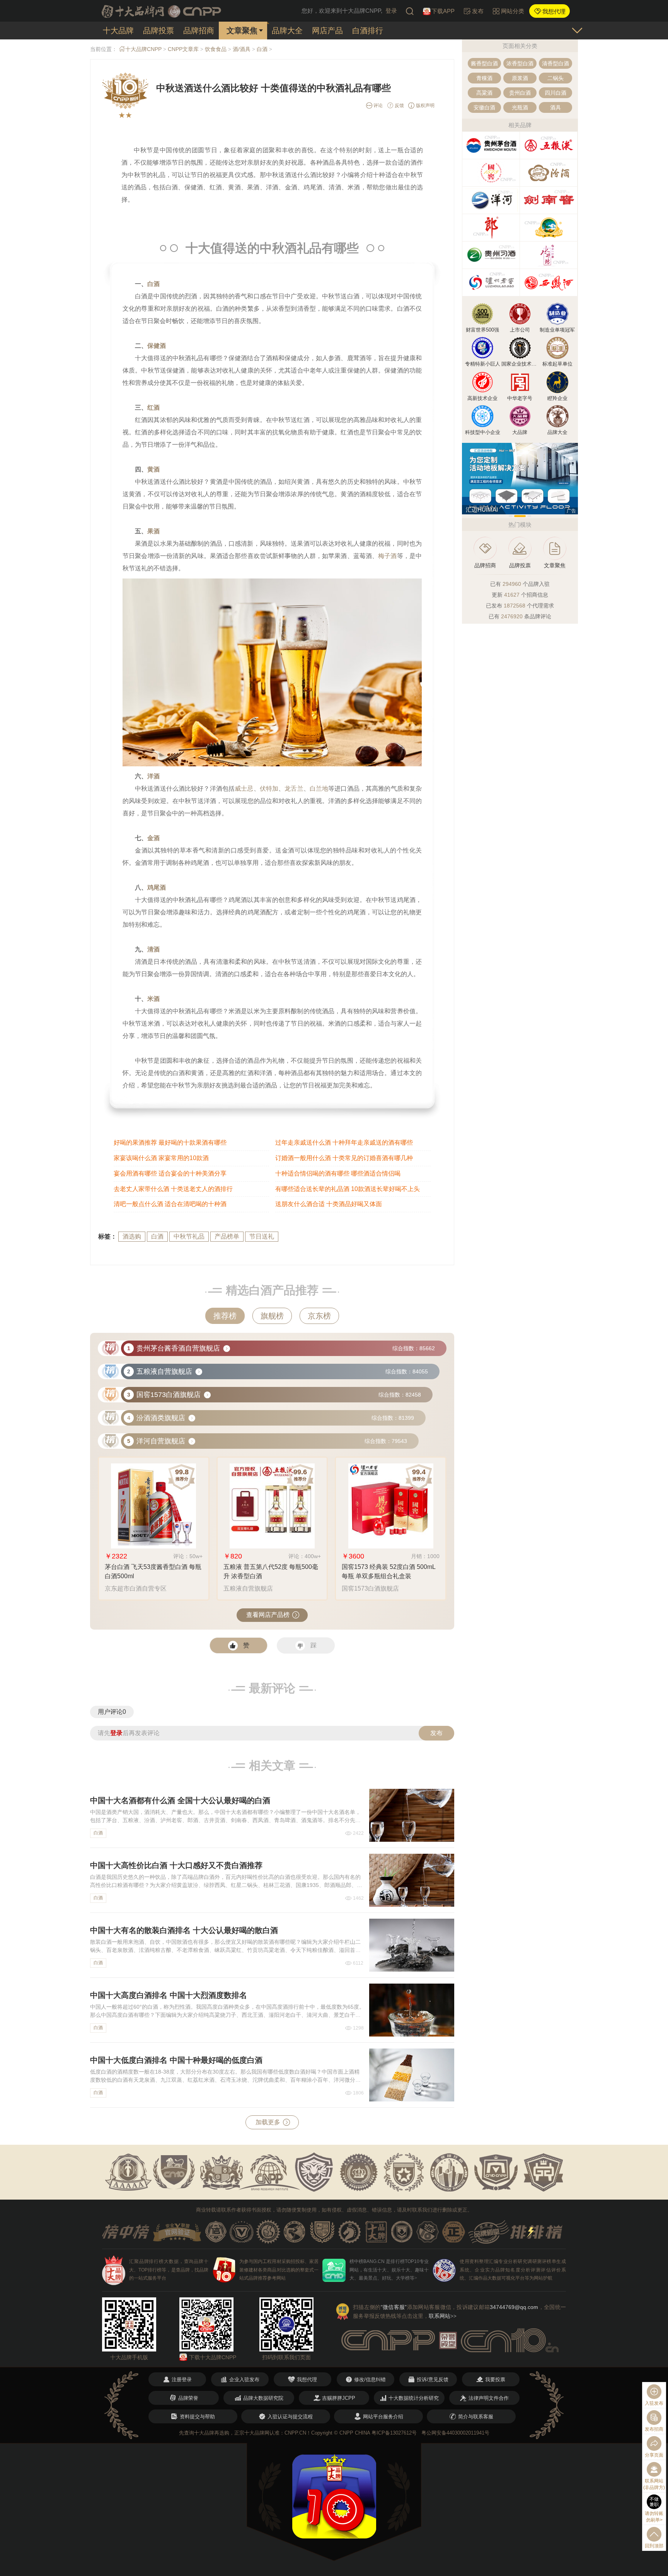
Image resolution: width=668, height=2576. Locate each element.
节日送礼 (262, 1236)
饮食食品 (216, 49)
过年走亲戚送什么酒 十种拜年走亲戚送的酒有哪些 (344, 1143)
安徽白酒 (484, 107)
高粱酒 (484, 93)
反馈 (399, 105)
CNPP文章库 (183, 49)
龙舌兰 (294, 789)
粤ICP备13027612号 (394, 2433)
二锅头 (556, 78)
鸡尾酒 (157, 887)
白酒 (262, 49)
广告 (571, 511)
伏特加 (269, 789)
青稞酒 (484, 78)
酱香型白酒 (484, 63)
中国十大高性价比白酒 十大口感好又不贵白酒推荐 (176, 1865)
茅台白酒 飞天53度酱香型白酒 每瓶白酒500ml (153, 1571)
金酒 (153, 838)
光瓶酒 (520, 107)
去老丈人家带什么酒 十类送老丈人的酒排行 (173, 1189)
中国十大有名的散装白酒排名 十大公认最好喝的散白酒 (184, 1930)
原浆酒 (520, 78)
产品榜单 (227, 1236)
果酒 (153, 531)
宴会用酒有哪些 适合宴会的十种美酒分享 (170, 1173)
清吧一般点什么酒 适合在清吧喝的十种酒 (170, 1204)
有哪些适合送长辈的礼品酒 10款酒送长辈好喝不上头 (348, 1189)
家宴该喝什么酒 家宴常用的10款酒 (161, 1158)
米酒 (153, 999)
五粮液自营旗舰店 (248, 1588)
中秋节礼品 (189, 1236)
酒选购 (132, 1236)
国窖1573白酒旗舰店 (370, 1588)
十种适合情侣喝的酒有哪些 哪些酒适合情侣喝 (338, 1173)
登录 (391, 11)
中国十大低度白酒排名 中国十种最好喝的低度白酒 (176, 2060)
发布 (436, 1733)
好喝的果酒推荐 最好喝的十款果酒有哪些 (170, 1143)
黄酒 (153, 469)
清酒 (153, 949)
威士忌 (244, 789)
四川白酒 (556, 93)
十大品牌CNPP (143, 49)
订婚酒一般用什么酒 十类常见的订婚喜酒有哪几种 (344, 1158)
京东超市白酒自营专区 (136, 1588)
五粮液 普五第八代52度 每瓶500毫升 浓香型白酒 (271, 1571)
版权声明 (425, 105)
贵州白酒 (520, 93)
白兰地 (319, 789)
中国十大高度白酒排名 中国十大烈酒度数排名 (169, 1995)
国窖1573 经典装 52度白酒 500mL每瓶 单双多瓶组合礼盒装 (389, 1571)
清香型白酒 (556, 63)
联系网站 (443, 2316)
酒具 (556, 107)
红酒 (153, 407)
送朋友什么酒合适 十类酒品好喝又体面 (329, 1204)
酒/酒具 (242, 49)
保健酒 (157, 346)
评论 (377, 105)
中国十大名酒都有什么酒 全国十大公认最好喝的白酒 (180, 1800)
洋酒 (153, 776)
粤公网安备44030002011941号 (455, 2433)
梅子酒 (387, 556)
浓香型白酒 (520, 63)
